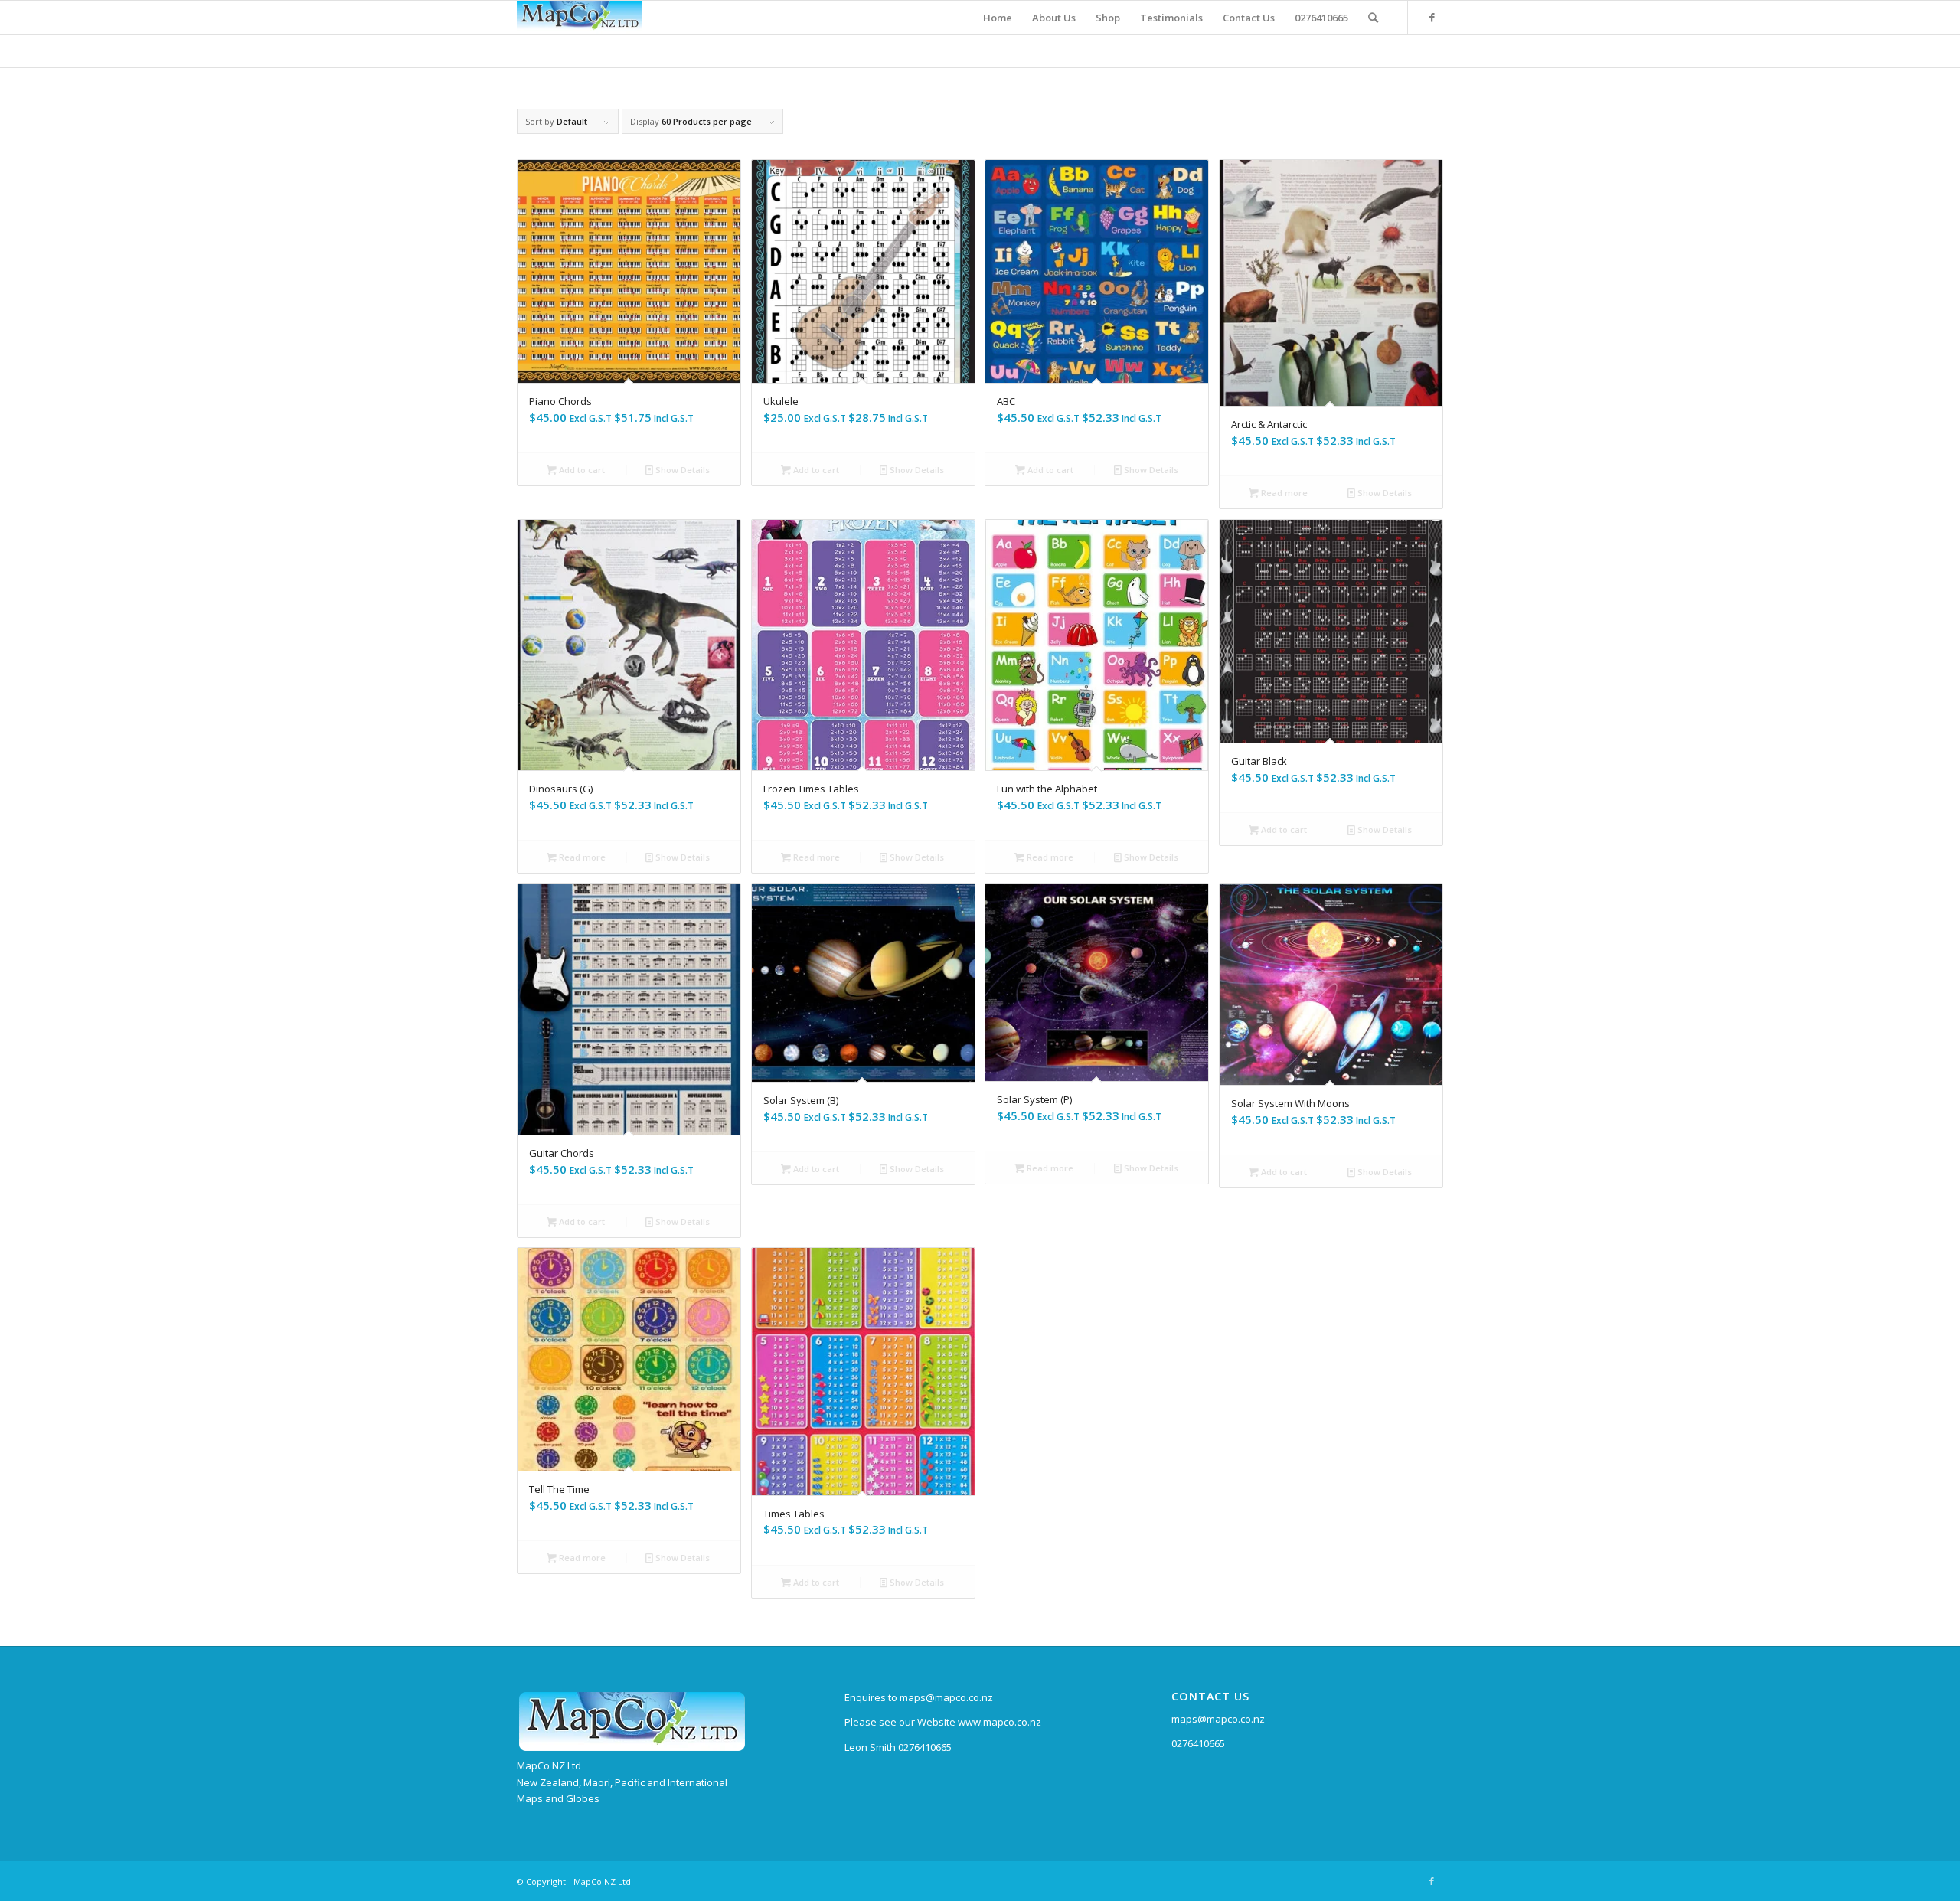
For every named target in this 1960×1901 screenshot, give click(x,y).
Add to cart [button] (581, 470)
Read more (1283, 493)
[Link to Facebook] (1432, 17)
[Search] (1373, 18)
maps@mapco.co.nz (1218, 1719)
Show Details (681, 470)
